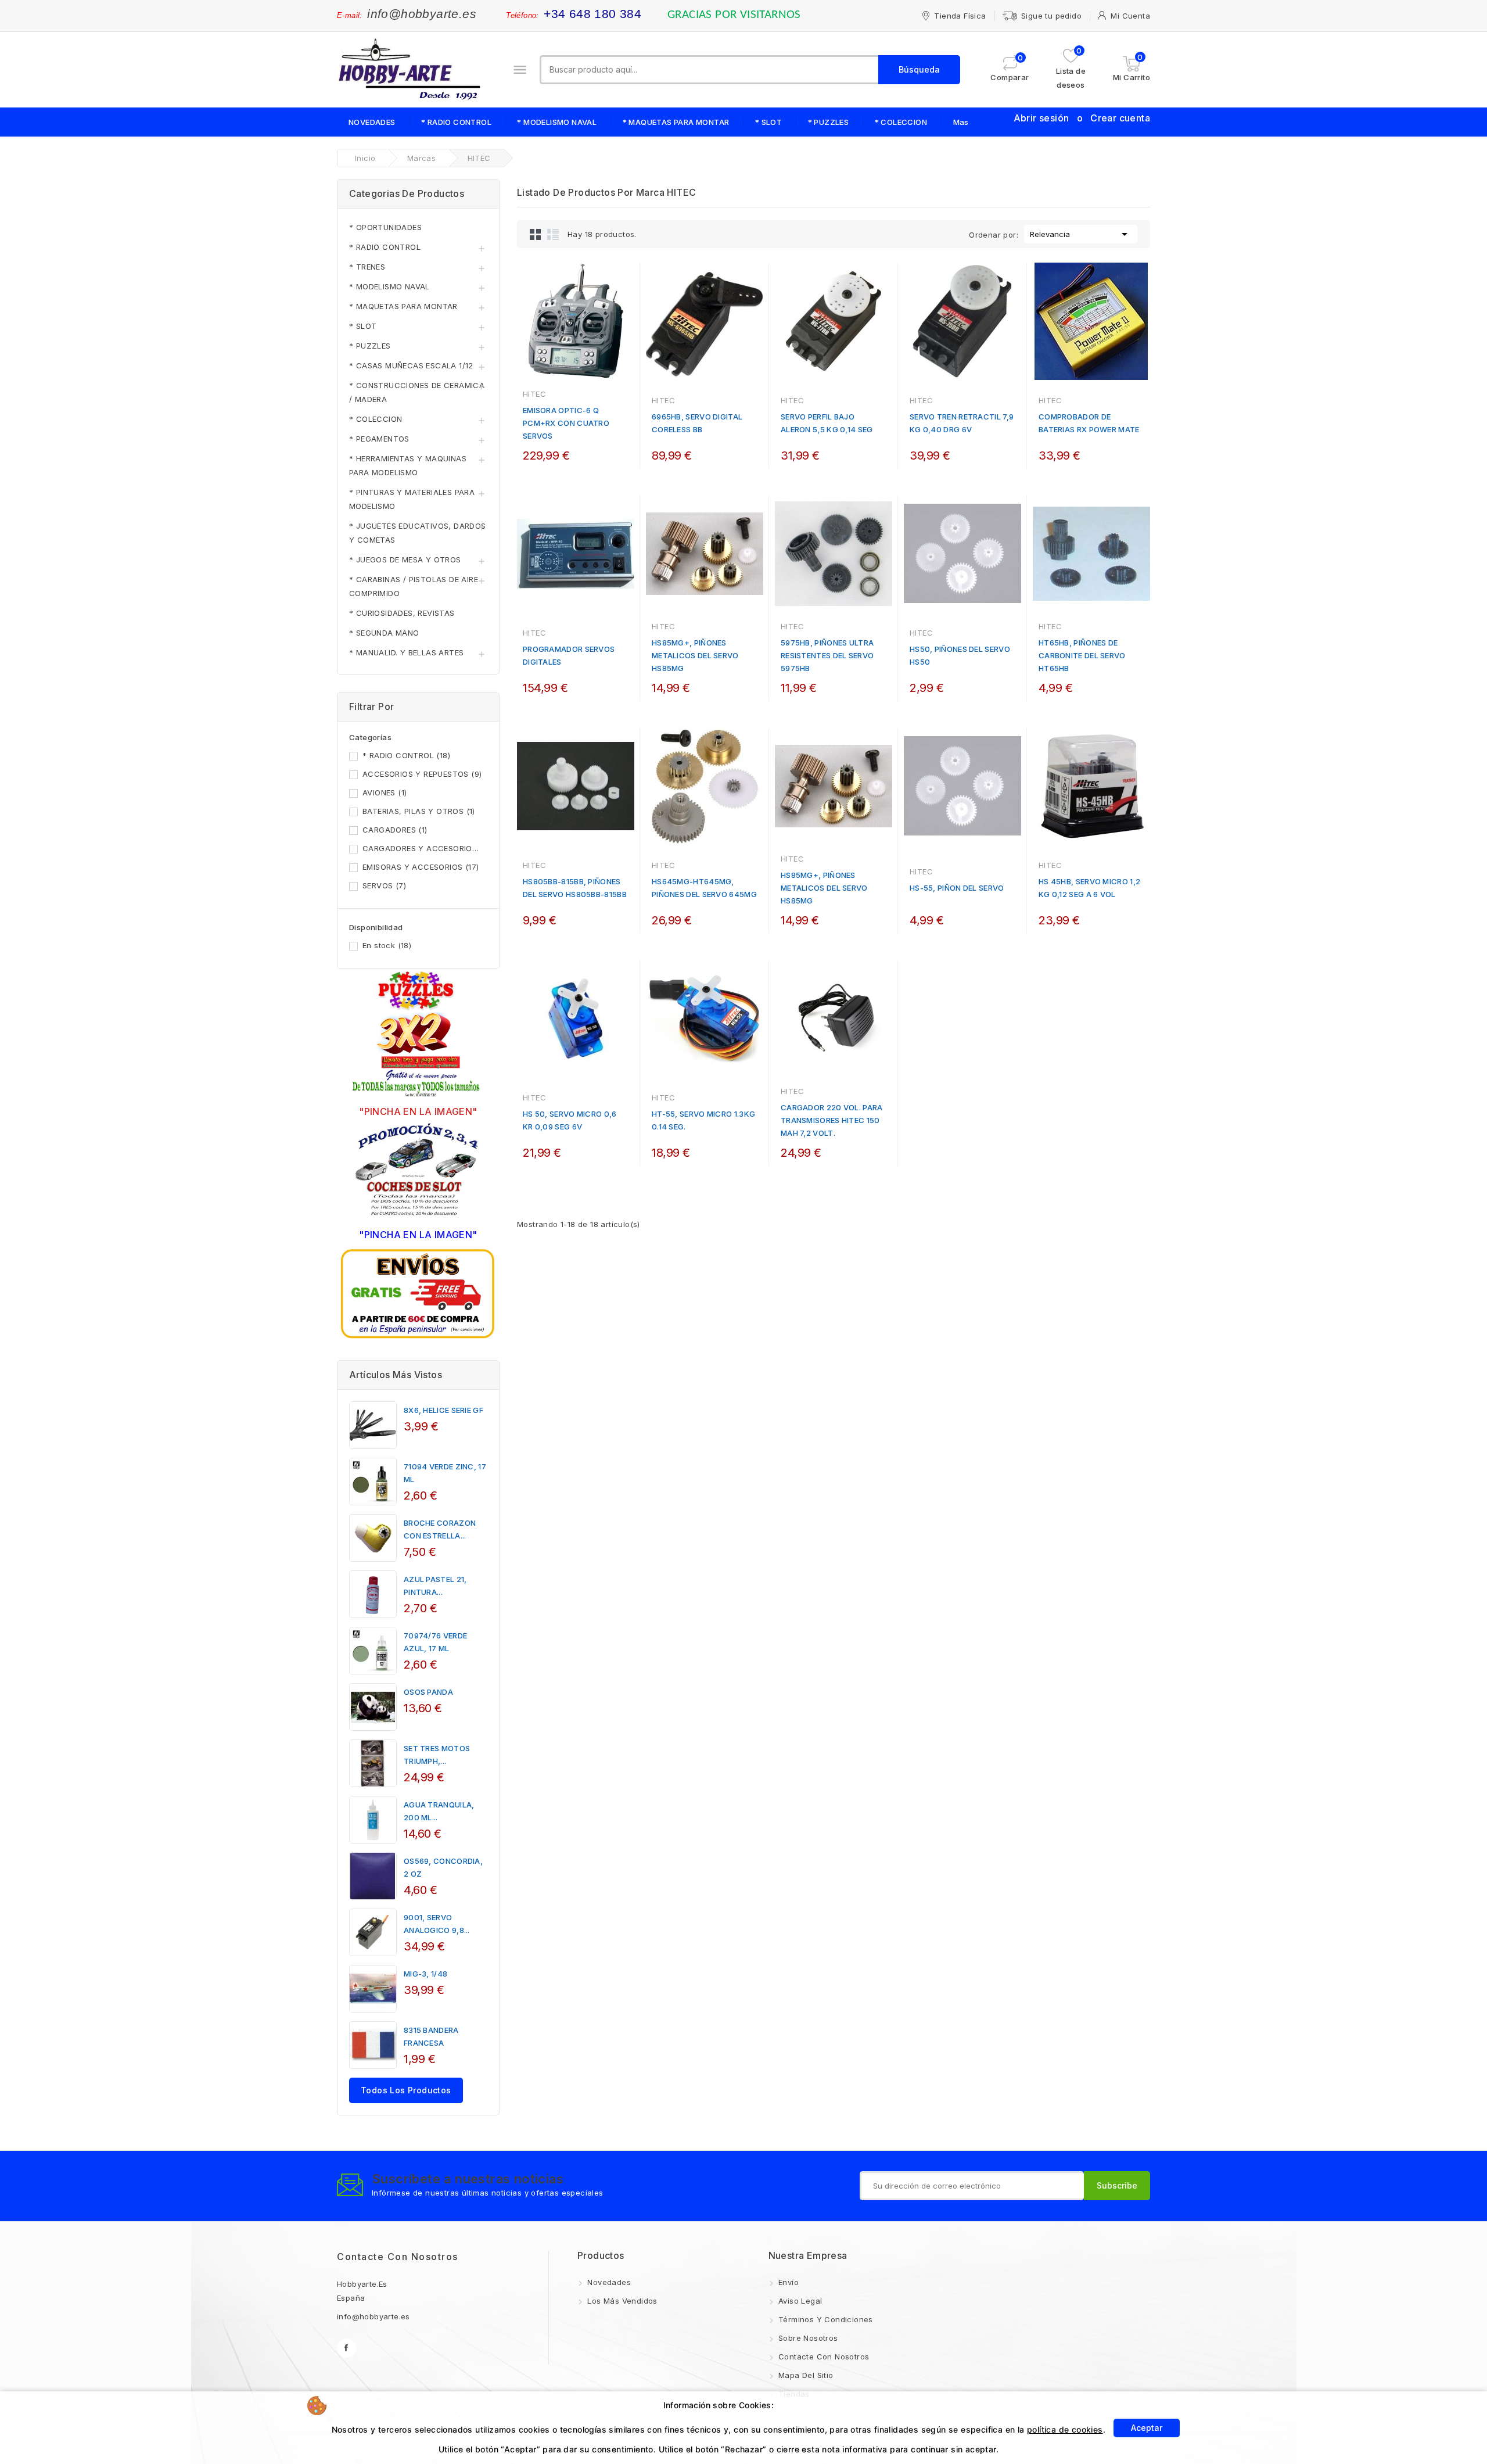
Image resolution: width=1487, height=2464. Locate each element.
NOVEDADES (372, 122)
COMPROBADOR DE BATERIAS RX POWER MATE (1089, 423)
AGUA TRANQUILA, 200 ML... (439, 1811)
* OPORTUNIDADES (385, 227)
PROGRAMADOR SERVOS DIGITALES (569, 655)
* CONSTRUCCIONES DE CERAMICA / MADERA (417, 392)
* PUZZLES (829, 122)
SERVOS (384, 885)
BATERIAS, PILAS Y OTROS (419, 811)
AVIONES (385, 792)
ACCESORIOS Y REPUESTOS (422, 774)
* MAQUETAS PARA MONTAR (676, 122)
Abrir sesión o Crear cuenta (1082, 118)
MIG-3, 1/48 (425, 1974)
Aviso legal (799, 2301)
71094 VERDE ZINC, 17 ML (445, 1473)
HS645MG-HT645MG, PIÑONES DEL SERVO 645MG (704, 888)
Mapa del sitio (805, 2375)
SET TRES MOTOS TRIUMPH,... (437, 1755)
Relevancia (1081, 234)
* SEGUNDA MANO (384, 633)
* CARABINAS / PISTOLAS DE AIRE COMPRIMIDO (414, 586)
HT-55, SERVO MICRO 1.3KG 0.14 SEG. (703, 1120)
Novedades (608, 2282)
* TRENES (367, 267)
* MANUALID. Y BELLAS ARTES (406, 652)
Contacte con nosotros (398, 2257)
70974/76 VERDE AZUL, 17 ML (435, 1642)
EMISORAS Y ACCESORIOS (421, 867)
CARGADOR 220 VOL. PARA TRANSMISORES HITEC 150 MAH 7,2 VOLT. (832, 1120)
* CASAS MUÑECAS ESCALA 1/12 (411, 365)
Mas (961, 122)
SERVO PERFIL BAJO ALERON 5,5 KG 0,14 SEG (827, 423)
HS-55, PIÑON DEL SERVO (957, 888)
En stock (387, 945)
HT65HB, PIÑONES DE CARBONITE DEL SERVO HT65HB (1082, 655)
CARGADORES (395, 830)
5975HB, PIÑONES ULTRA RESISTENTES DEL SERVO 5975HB (827, 655)
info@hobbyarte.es (422, 14)
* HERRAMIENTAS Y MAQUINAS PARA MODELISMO (408, 465)
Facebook (346, 2348)
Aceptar (1147, 2428)
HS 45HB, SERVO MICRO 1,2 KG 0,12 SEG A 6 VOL (1089, 888)
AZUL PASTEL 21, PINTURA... (435, 1586)
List (553, 234)
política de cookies (1065, 2429)
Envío (787, 2282)
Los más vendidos (621, 2301)
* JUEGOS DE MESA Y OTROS (405, 559)
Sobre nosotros (807, 2338)
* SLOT (768, 122)
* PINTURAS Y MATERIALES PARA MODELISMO (412, 499)
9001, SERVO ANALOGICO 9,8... (437, 1924)
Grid (536, 234)
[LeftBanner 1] (418, 1035)
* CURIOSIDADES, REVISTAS (402, 613)
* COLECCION (901, 122)
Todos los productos (406, 2090)
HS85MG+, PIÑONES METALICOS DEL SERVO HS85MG (695, 655)
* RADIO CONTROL (456, 122)
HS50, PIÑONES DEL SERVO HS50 (960, 655)
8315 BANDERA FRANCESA (431, 2036)
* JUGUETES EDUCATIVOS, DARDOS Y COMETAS (418, 533)
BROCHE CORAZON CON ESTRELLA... (440, 1529)
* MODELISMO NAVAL (557, 122)
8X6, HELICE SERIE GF (443, 1410)
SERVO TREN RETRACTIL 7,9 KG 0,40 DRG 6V (962, 423)
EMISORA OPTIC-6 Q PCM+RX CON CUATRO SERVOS (566, 423)
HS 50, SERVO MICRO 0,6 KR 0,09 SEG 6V (570, 1120)
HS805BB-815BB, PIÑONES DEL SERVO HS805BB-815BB (575, 888)
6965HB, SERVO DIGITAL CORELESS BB (697, 423)
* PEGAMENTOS (379, 439)
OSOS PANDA (428, 1692)
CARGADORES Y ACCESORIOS (423, 848)
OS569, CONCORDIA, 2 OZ (443, 1867)
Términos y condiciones (825, 2319)
